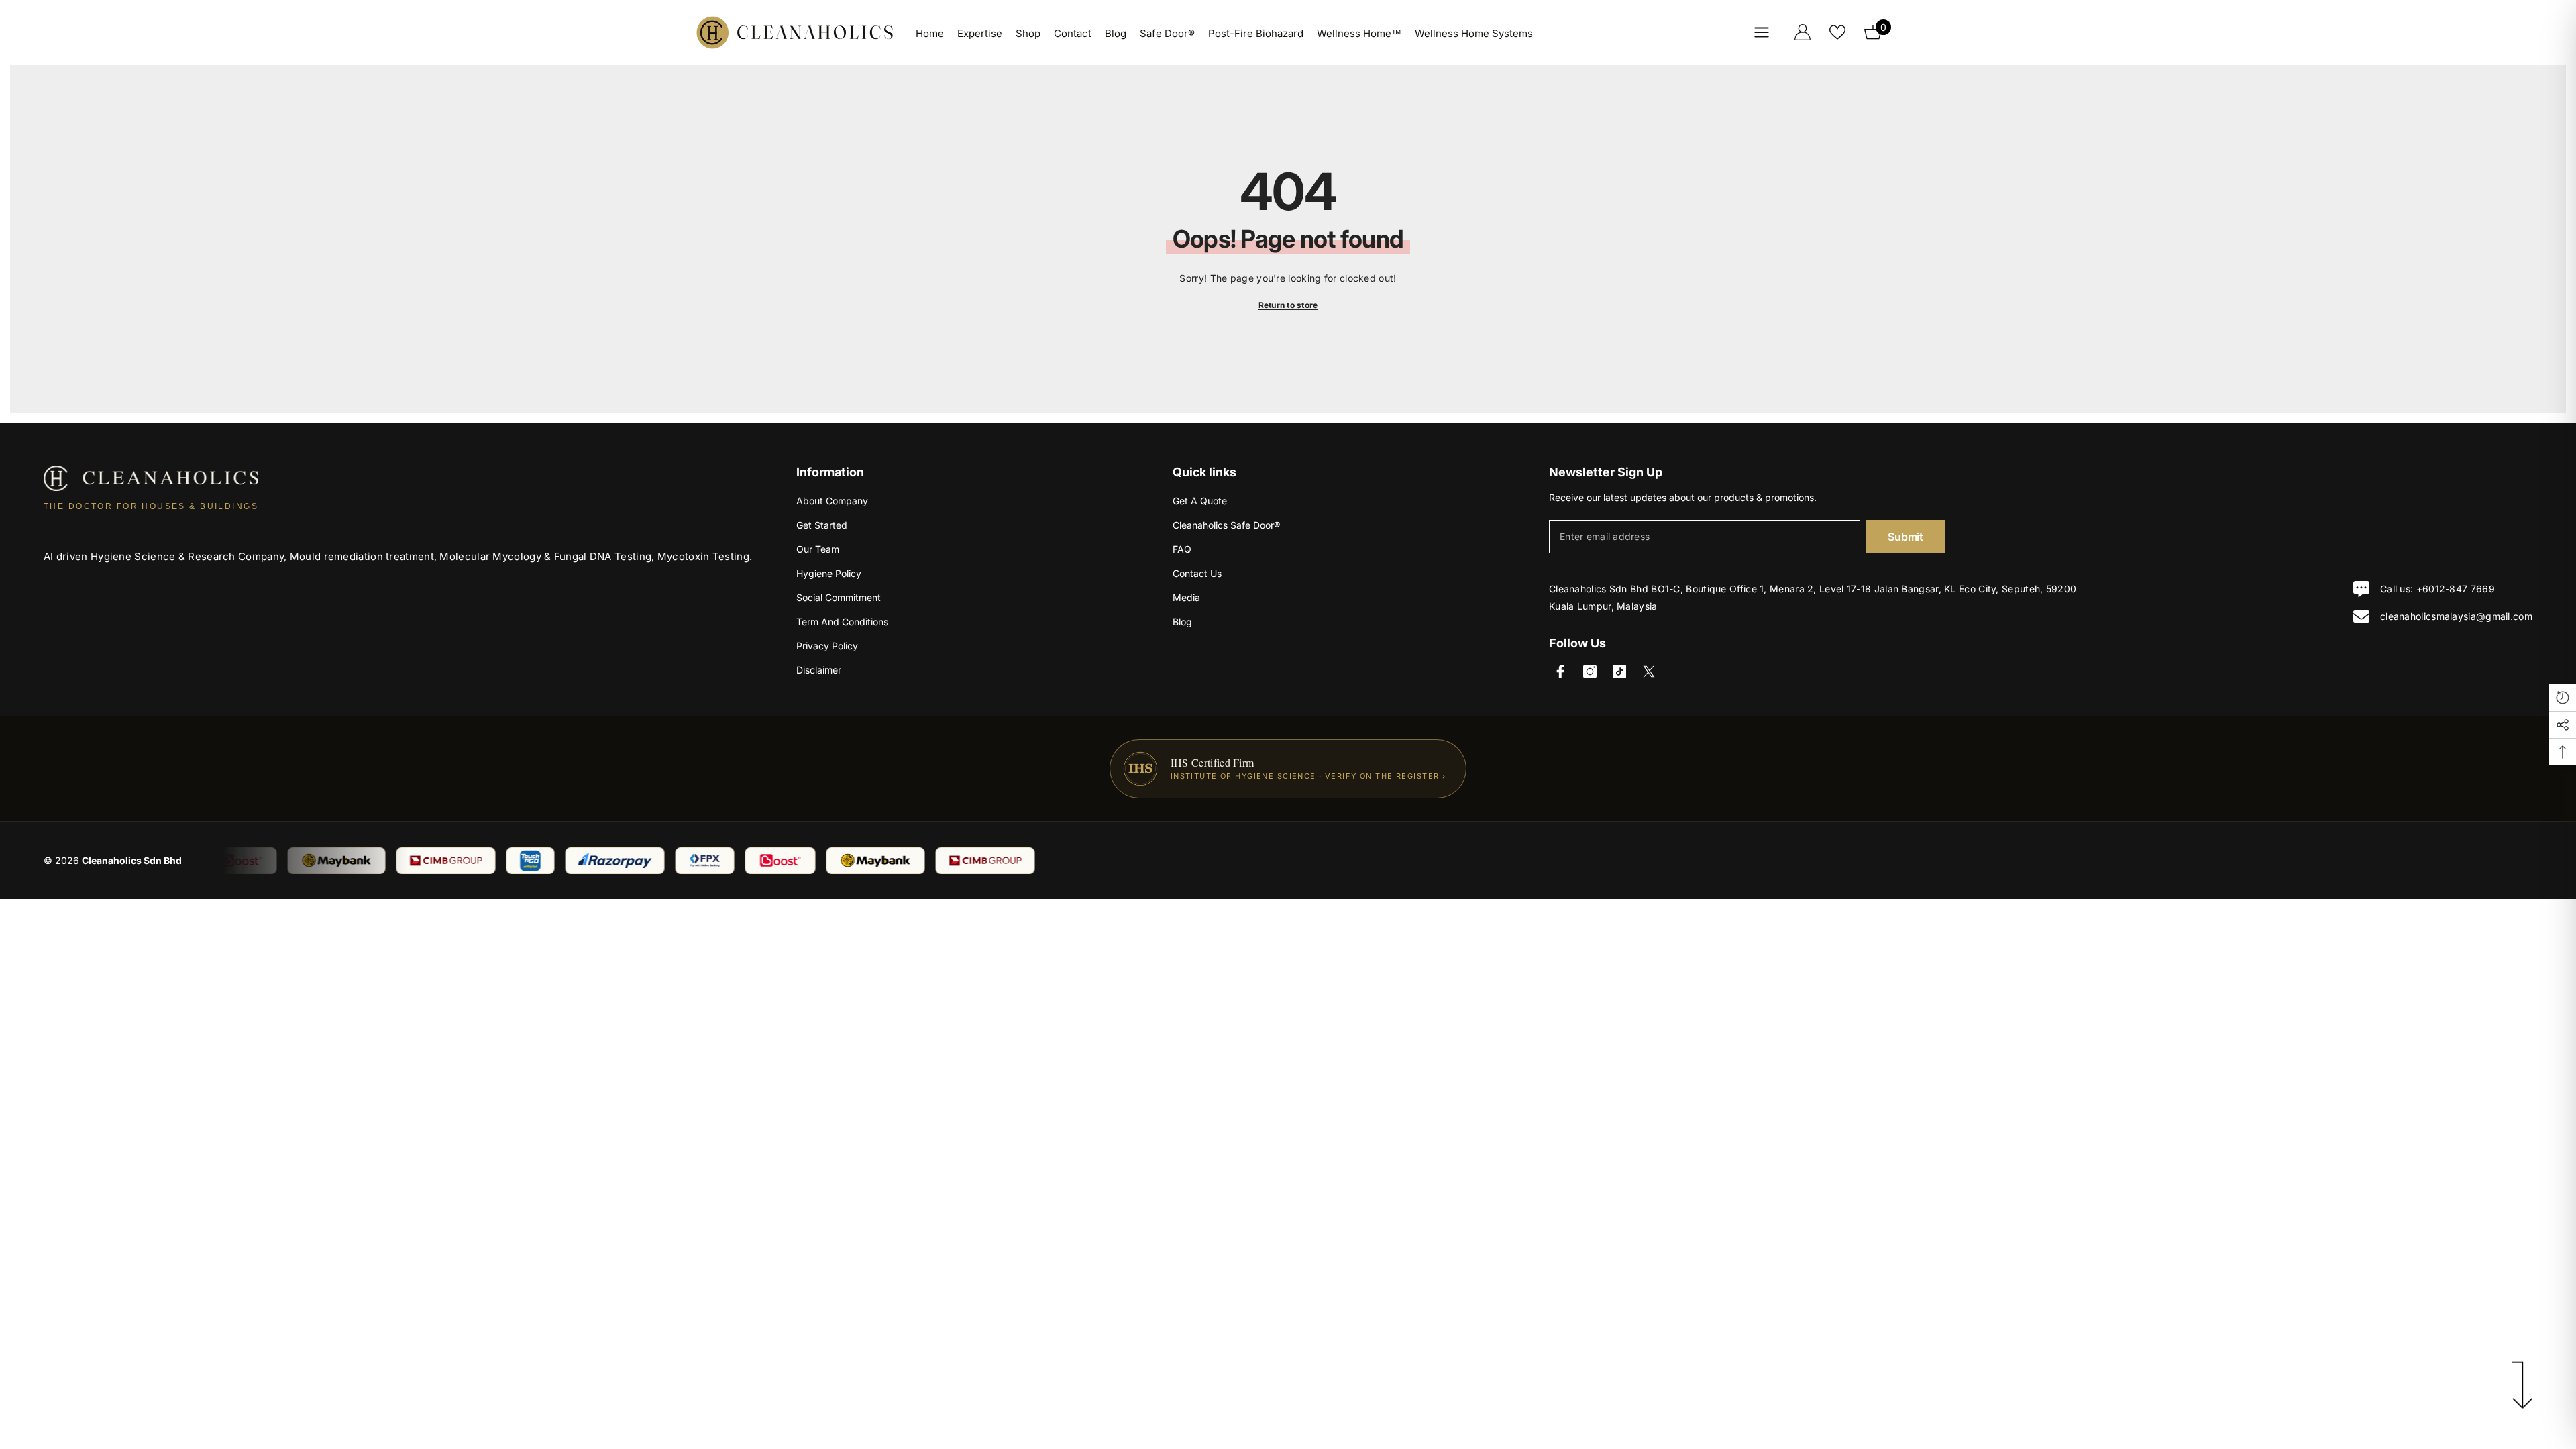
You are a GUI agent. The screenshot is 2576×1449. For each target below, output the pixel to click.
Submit (1905, 537)
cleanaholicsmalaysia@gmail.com (2456, 616)
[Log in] (1803, 32)
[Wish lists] (1837, 32)
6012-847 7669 (2459, 589)
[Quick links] (1762, 32)
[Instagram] (1590, 672)
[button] (2563, 698)
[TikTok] (1619, 672)
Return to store (1288, 305)
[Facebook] (1560, 672)
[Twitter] (1649, 672)
